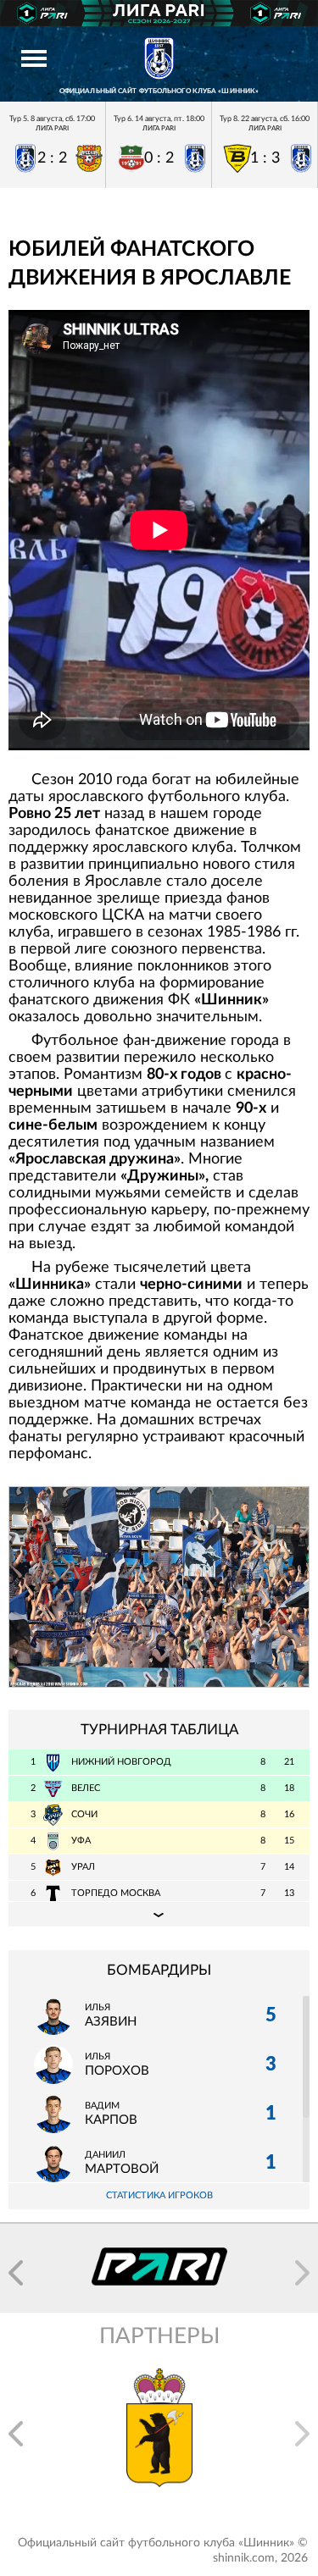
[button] (16, 2273)
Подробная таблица (159, 1914)
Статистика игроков (159, 2195)
